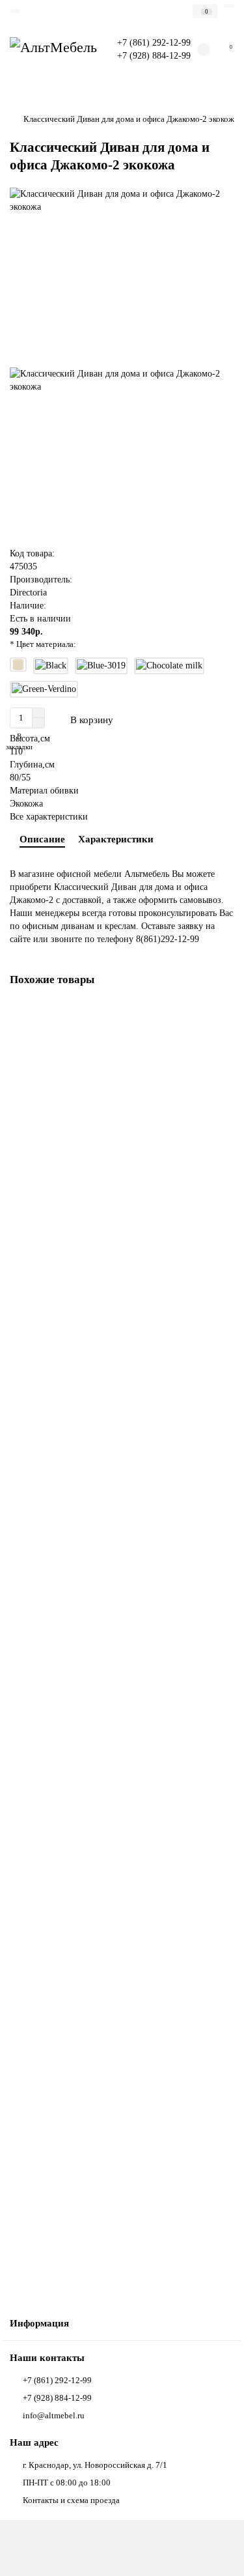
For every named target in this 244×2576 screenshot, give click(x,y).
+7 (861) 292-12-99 (57, 2380)
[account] (229, 6)
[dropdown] (15, 11)
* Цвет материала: (43, 644)
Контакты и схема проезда (71, 2500)
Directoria (28, 593)
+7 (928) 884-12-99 (57, 2398)
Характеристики (116, 839)
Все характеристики (49, 817)
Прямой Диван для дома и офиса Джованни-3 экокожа (112, 1433)
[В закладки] (224, 1014)
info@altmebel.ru (54, 2415)
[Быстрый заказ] (152, 720)
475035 (23, 566)
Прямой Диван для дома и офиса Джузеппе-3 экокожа (111, 1946)
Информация (39, 2323)
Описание (42, 839)
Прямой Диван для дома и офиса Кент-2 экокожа (102, 2202)
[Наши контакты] (218, 2554)
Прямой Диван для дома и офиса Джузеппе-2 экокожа (111, 1690)
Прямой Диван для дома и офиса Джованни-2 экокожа (112, 1176)
